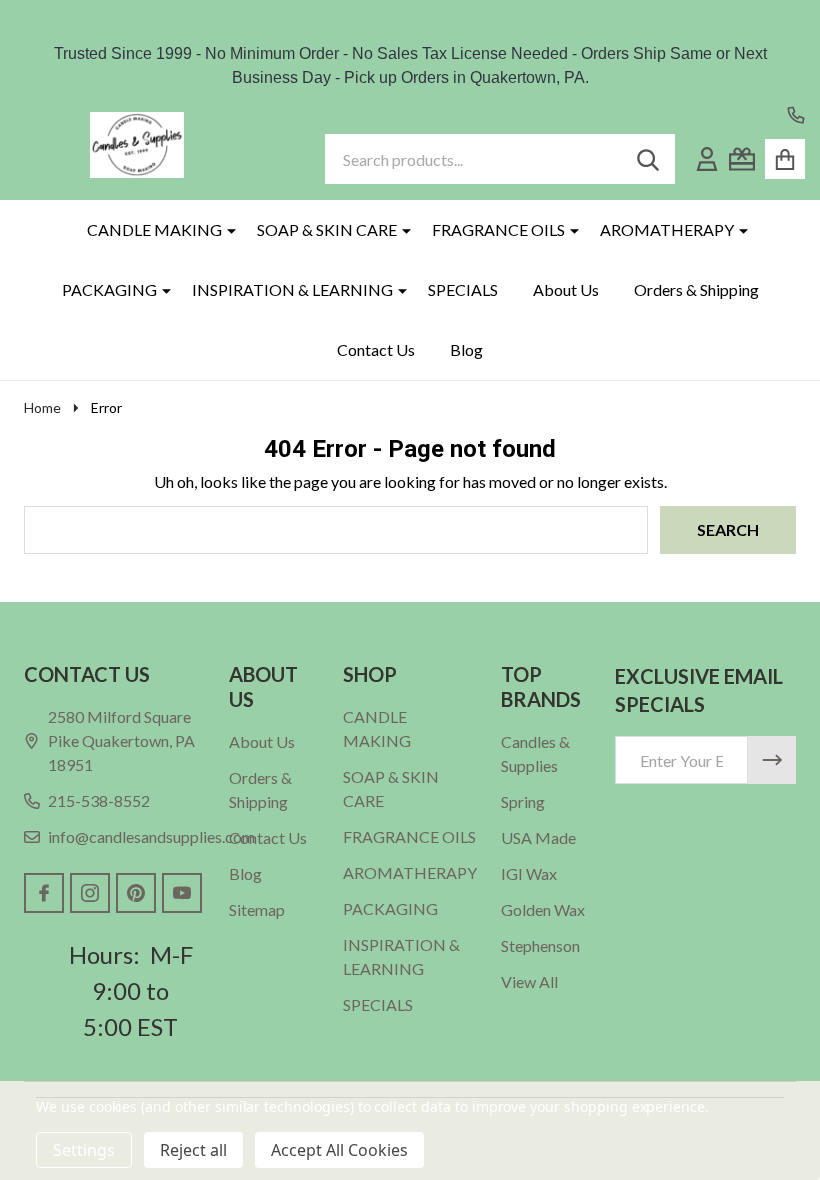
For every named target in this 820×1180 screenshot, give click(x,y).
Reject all (193, 1150)
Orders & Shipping (696, 289)
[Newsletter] (772, 760)
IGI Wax (529, 873)
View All (529, 981)
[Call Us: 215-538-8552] (796, 115)
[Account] (707, 159)
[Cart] (785, 159)
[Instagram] (90, 893)
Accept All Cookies (339, 1150)
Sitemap (257, 909)
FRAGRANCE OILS (498, 229)
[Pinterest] (136, 893)
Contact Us (376, 349)
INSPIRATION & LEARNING (292, 289)
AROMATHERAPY (667, 229)
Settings (84, 1150)
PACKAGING (109, 289)
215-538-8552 (99, 800)
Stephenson (540, 945)
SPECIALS (463, 289)
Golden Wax (543, 909)
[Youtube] (182, 893)
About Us (566, 289)
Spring (523, 801)
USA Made (538, 837)
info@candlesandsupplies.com (151, 836)
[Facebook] (44, 893)
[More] (224, 230)
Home (42, 407)
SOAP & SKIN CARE (327, 229)
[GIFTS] (742, 159)
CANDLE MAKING (154, 229)
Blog (466, 349)
